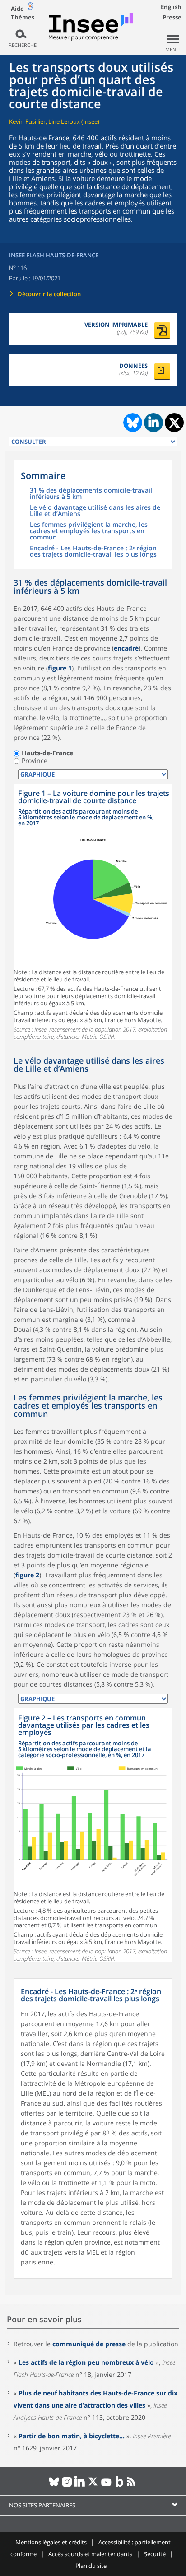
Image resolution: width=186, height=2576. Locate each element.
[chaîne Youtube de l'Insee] (106, 2485)
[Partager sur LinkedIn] (153, 423)
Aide (17, 9)
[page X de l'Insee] (93, 2485)
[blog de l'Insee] (119, 2485)
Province (35, 761)
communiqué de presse (89, 2344)
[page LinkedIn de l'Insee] (80, 2485)
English (171, 7)
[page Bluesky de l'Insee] (54, 2485)
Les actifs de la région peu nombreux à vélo (86, 2362)
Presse (172, 17)
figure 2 (27, 1575)
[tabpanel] (93, 912)
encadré (126, 648)
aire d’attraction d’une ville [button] (71, 1086)
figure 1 (60, 668)
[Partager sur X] (174, 423)
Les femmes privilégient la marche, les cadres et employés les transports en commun (89, 531)
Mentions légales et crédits (51, 2542)
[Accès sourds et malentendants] (30, 8)
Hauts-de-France (47, 753)
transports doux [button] (96, 708)
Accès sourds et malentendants (90, 2554)
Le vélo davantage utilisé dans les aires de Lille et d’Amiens (95, 511)
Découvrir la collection (49, 294)
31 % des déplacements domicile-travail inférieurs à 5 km (91, 494)
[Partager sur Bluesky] (132, 423)
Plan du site (91, 2566)
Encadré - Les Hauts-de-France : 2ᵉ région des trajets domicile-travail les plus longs (93, 552)
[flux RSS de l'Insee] (133, 2485)
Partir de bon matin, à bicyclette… (72, 2436)
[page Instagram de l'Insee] (67, 2485)
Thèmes (23, 17)
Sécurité (155, 2554)
